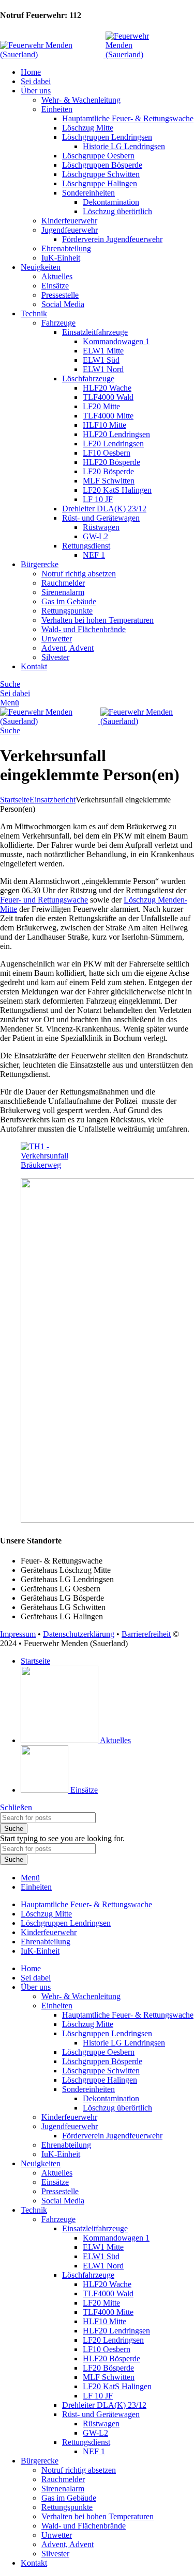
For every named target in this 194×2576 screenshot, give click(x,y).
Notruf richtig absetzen (79, 574)
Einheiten (57, 109)
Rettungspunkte (67, 611)
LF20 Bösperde (108, 471)
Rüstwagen (101, 527)
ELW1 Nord (103, 369)
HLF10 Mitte (105, 425)
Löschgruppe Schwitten (101, 174)
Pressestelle (60, 295)
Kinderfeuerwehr (69, 221)
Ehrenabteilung (66, 248)
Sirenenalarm (63, 592)
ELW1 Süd (101, 360)
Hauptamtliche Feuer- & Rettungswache (128, 118)
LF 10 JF (98, 499)
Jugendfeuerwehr (70, 230)
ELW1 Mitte (103, 351)
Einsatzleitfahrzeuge (95, 332)
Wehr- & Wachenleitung (81, 100)
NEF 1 (94, 555)
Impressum (18, 1634)
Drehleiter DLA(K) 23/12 (104, 509)
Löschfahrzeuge (88, 379)
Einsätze (55, 286)
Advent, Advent (68, 648)
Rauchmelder (63, 583)
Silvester (55, 657)
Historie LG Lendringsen (124, 146)
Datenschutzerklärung (79, 1634)
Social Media (63, 304)
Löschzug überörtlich (117, 211)
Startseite (15, 800)
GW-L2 (95, 536)
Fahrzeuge (58, 323)
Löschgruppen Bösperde (102, 165)
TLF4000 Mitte (108, 416)
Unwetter (57, 639)
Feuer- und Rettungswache (44, 900)
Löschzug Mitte (88, 128)
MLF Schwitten (109, 481)
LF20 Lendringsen (113, 444)
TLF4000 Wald (108, 397)
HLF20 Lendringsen (116, 434)
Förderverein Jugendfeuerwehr (112, 239)
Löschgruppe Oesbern (98, 156)
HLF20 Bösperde (111, 462)
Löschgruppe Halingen (100, 183)
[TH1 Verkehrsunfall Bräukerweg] (53, 1165)
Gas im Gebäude (69, 601)
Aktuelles (57, 276)
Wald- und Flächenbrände (84, 629)
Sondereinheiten (88, 193)
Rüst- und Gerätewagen (101, 518)
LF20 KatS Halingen (117, 490)
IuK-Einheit (61, 258)
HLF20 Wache (107, 388)
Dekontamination (111, 202)
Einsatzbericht (53, 800)
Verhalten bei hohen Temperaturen (98, 620)
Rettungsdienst (86, 546)
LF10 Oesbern (107, 453)
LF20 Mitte (101, 406)
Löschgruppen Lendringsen (107, 137)
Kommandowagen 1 (116, 341)
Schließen (16, 1807)
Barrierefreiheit (146, 1634)
